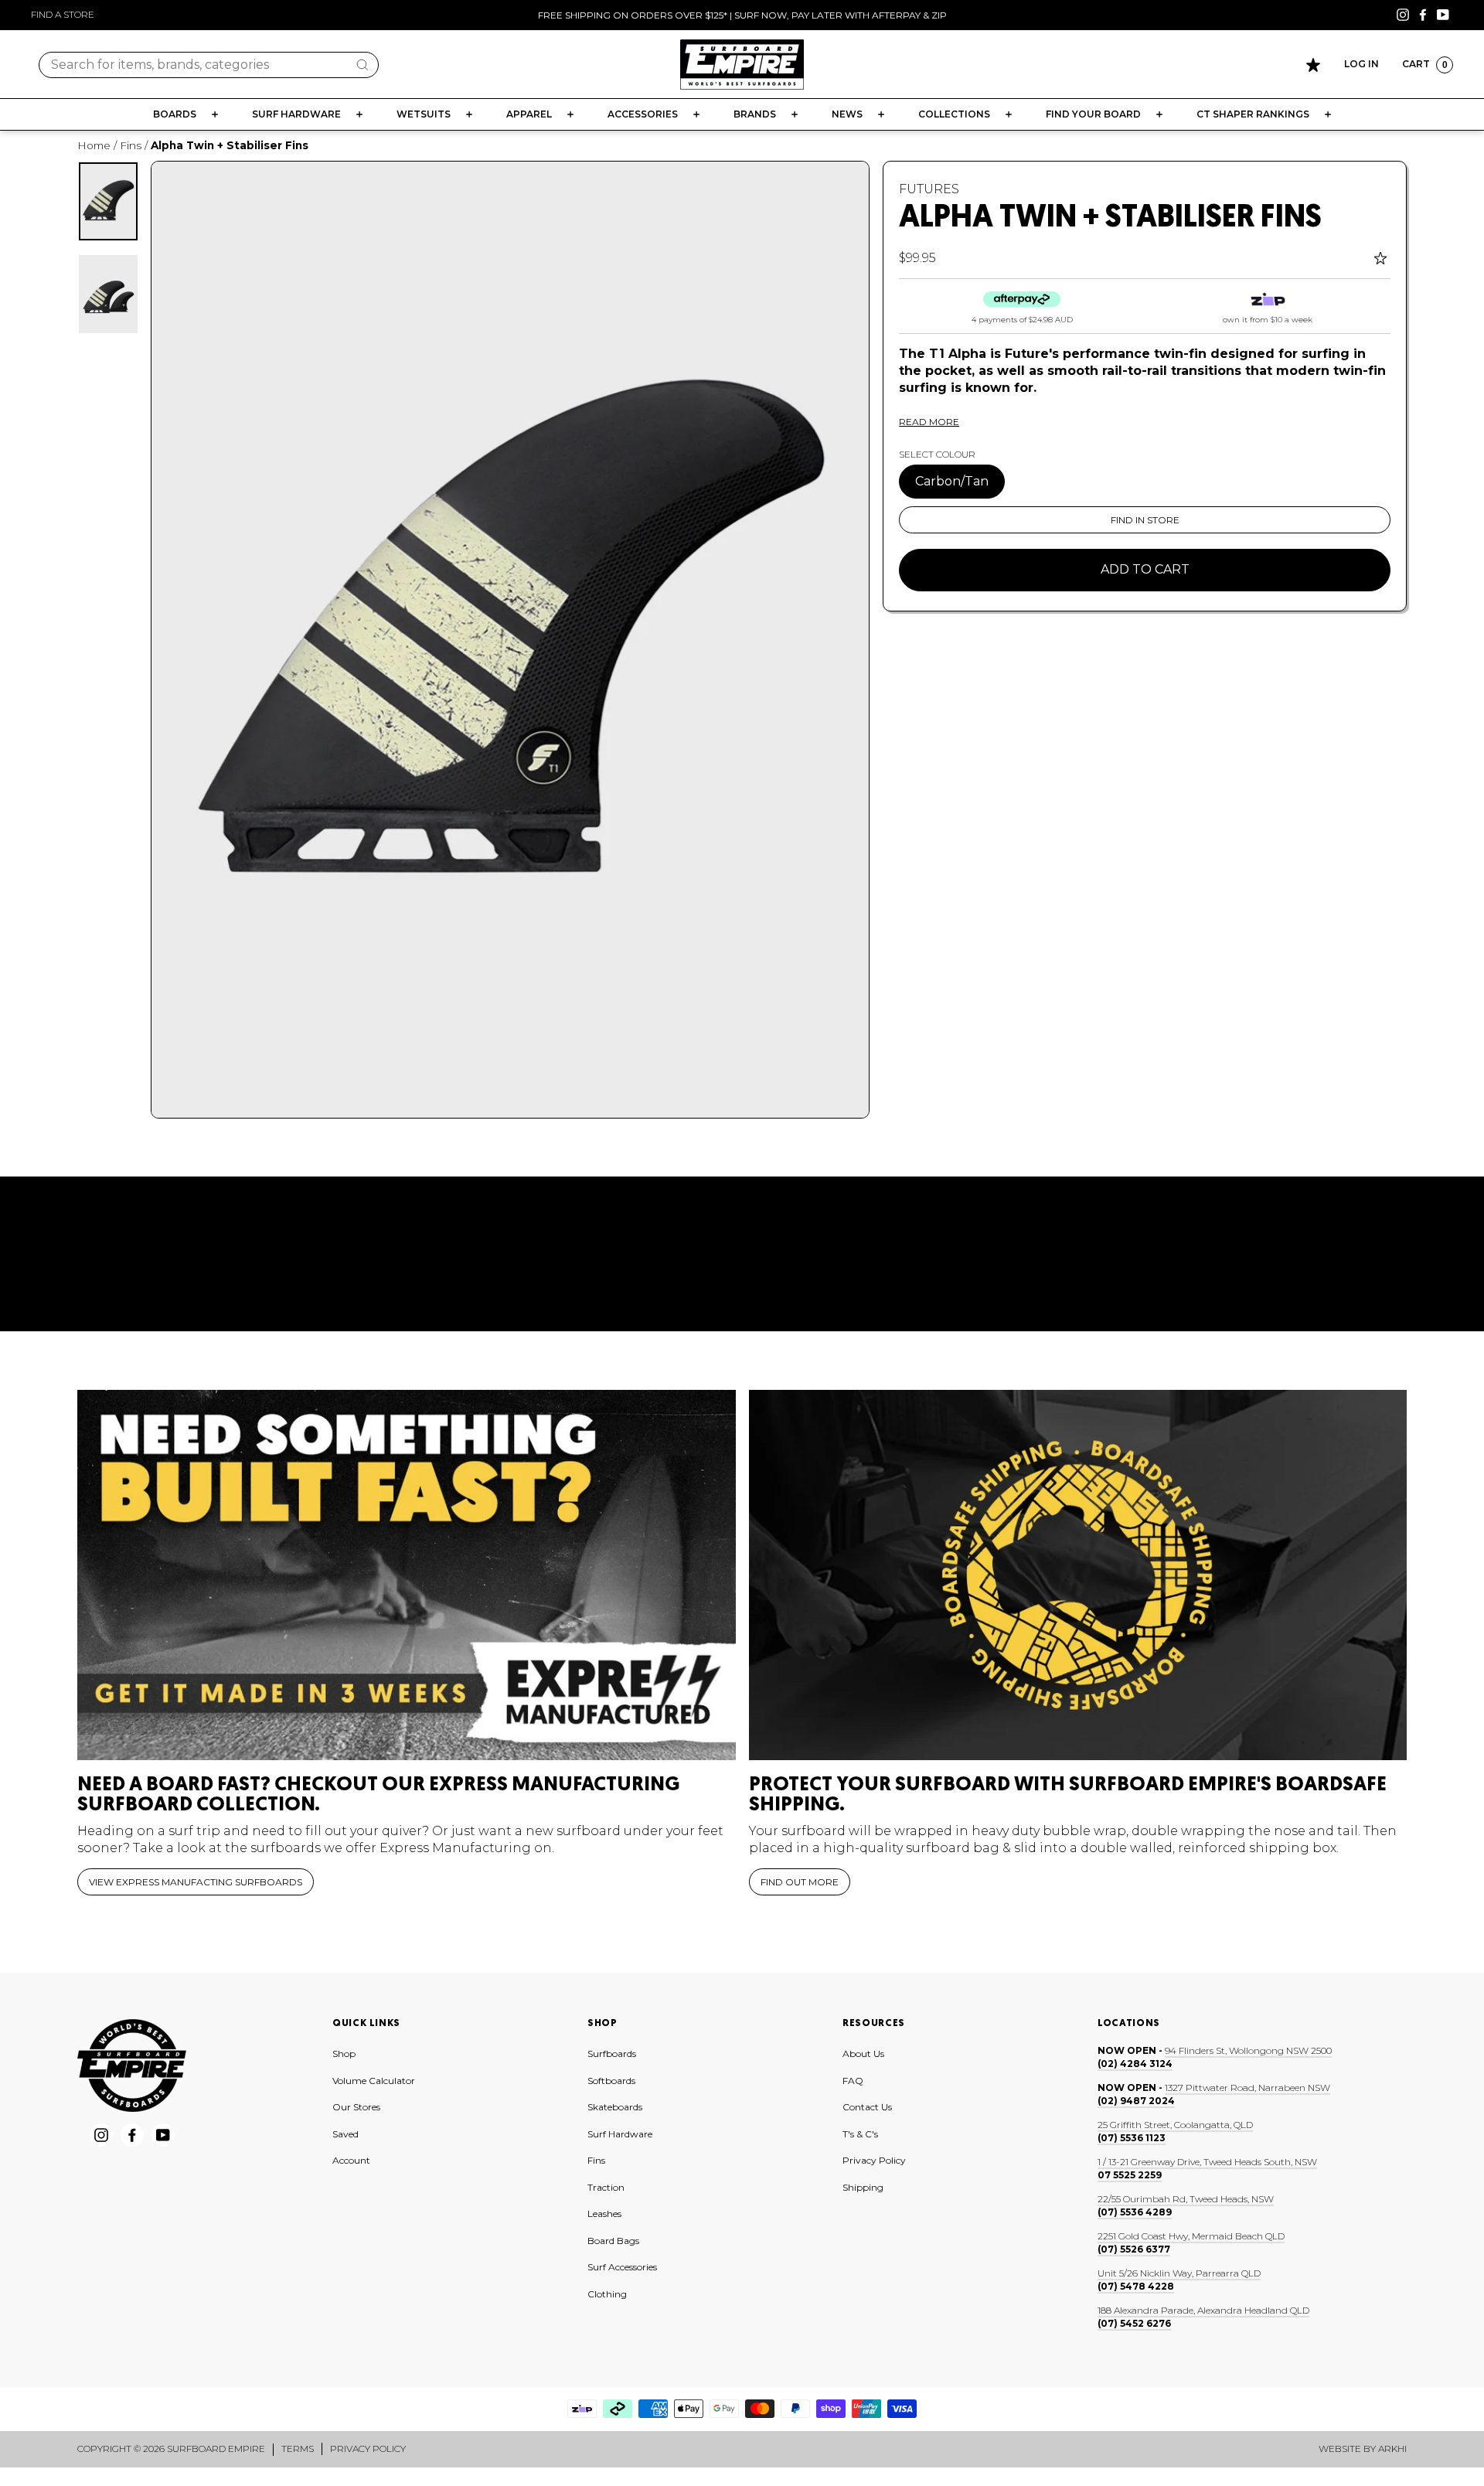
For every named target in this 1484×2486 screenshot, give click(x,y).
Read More (929, 422)
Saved (345, 2134)
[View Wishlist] (1313, 65)
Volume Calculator (374, 2081)
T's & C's (860, 2134)
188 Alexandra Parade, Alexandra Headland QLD (1203, 2310)
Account (351, 2160)
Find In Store (1145, 520)
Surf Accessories (622, 2267)
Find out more (800, 1882)
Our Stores (356, 2107)
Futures (929, 189)
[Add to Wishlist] (1382, 258)
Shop (344, 2054)
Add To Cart (1145, 569)
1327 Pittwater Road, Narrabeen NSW (1247, 2088)
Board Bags (613, 2241)
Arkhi (1392, 2449)
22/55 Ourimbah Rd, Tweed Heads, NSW (1186, 2199)
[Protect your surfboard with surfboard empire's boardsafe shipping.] (1078, 1575)
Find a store (63, 14)
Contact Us (867, 2107)
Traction (606, 2187)
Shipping (863, 2187)
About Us (863, 2054)
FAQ (853, 2081)
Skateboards (615, 2107)
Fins (131, 145)
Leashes (604, 2214)
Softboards (611, 2081)
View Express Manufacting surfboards (196, 1882)
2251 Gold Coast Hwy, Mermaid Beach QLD (1191, 2236)
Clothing (607, 2294)
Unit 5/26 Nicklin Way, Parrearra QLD (1179, 2273)
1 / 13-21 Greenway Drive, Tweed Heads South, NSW (1207, 2162)
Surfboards (612, 2054)
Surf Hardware (620, 2134)
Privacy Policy (874, 2160)
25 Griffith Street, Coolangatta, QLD (1175, 2125)
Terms (298, 2449)
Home (94, 145)
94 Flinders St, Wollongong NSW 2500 (1248, 2050)
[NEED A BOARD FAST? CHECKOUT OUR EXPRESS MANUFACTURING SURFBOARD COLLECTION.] (407, 1575)
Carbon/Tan (952, 481)
